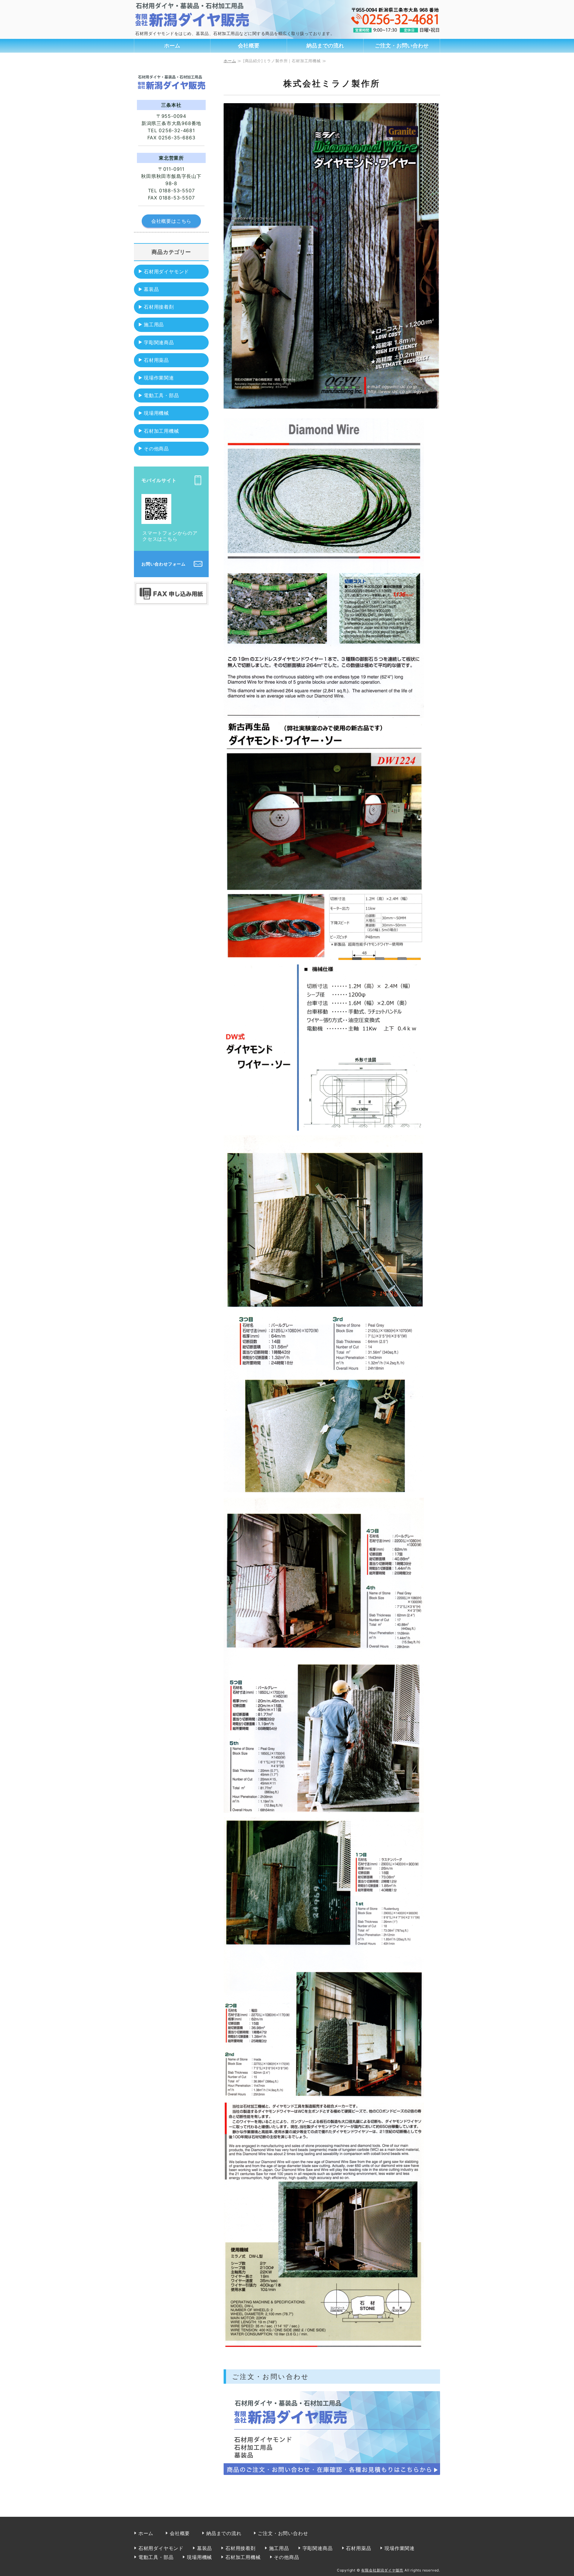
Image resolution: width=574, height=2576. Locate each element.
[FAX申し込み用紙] (171, 599)
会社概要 (249, 46)
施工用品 (154, 324)
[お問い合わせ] (332, 2475)
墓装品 (151, 289)
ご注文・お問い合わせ (402, 46)
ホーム (172, 46)
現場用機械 (156, 413)
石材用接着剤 (159, 307)
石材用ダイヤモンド (166, 272)
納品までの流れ (325, 46)
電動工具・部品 (161, 395)
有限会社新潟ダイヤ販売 (382, 2570)
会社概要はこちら (171, 221)
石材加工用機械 (161, 431)
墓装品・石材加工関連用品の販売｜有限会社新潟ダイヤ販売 (203, 14)
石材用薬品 (156, 360)
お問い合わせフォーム (164, 564)
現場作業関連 (159, 378)
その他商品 (156, 449)
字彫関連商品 (159, 342)
